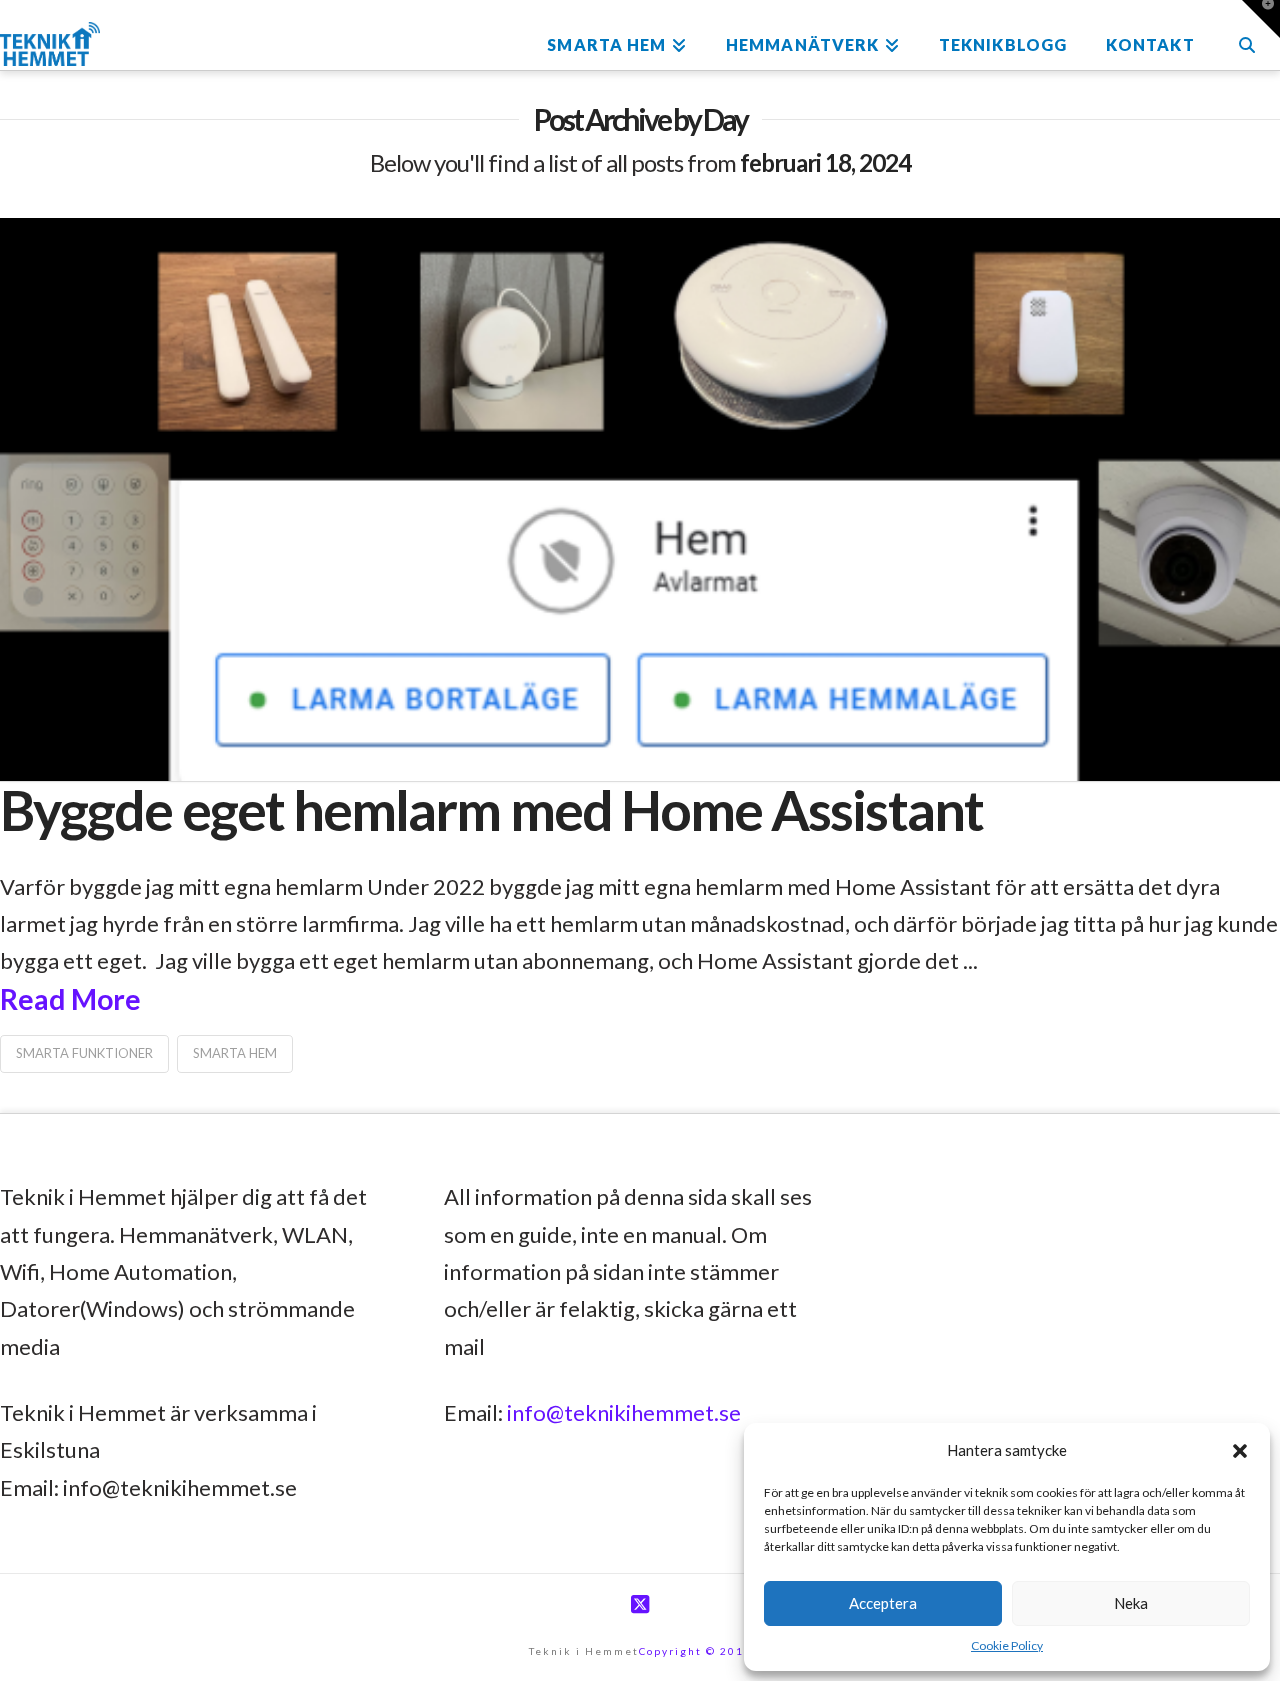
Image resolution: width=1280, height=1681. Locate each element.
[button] (1240, 1451)
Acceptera (883, 1603)
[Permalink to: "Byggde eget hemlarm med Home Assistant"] (640, 499)
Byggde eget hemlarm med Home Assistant (491, 810)
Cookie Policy (1007, 1645)
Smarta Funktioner (84, 1053)
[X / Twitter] (640, 1604)
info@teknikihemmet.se (624, 1412)
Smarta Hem (235, 1053)
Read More (70, 999)
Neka (1131, 1603)
